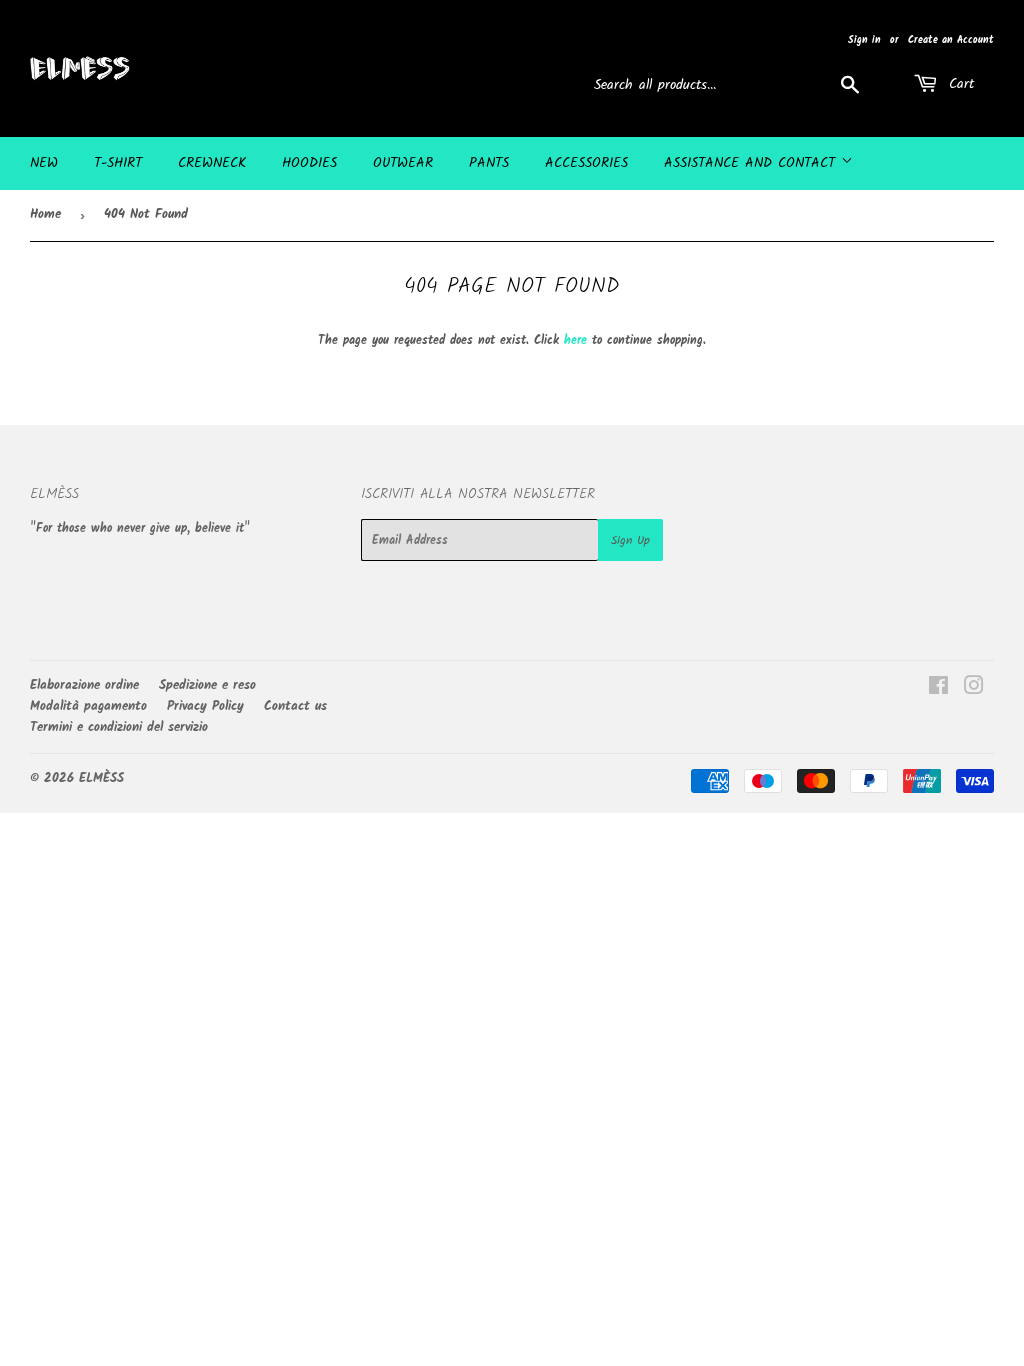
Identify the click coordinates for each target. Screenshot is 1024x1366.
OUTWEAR (403, 163)
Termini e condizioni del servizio (119, 727)
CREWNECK (212, 163)
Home (45, 214)
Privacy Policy (205, 706)
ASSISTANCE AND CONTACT (752, 163)
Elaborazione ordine (84, 685)
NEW (44, 163)
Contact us (295, 706)
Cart (958, 84)
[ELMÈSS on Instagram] (974, 689)
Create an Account (951, 40)
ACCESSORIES (586, 163)
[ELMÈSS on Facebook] (938, 689)
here (575, 340)
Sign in (864, 40)
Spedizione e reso (207, 685)
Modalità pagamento (88, 706)
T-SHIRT (118, 163)
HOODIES (309, 163)
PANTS (489, 163)
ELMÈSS (101, 778)
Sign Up (630, 540)
